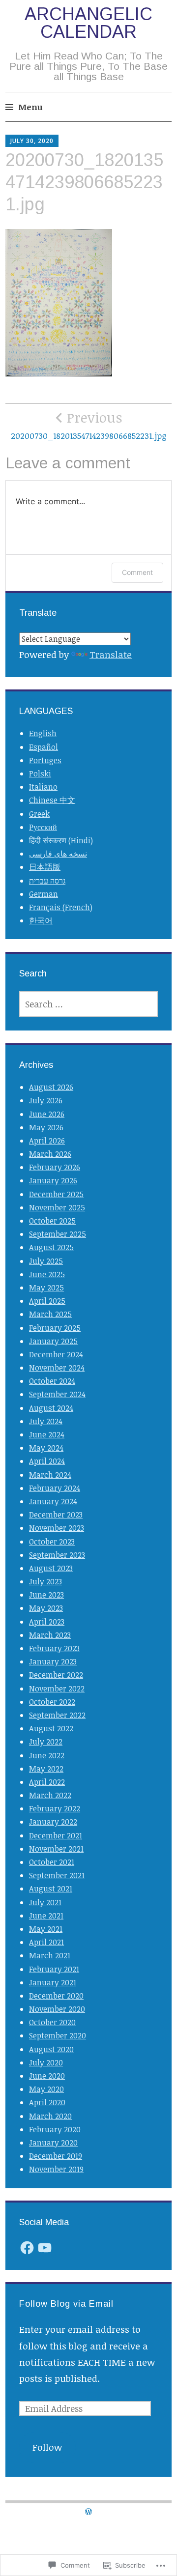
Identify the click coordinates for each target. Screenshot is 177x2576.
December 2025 (56, 1194)
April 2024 (47, 1461)
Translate (111, 655)
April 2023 (47, 1622)
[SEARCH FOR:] (88, 1004)
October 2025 (52, 1221)
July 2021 (45, 1902)
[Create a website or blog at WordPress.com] (88, 2512)
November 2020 (57, 2009)
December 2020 (56, 1996)
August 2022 (51, 1728)
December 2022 (56, 1675)
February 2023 (54, 1648)
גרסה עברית (47, 881)
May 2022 (46, 1769)
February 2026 (55, 1167)
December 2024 (56, 1354)
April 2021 (46, 1942)
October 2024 (52, 1381)
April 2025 (47, 1301)
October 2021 (52, 1862)
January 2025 (53, 1341)
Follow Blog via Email (66, 2304)
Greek (39, 814)
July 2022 (46, 1742)
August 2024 (51, 1408)
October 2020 (52, 2022)
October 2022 (52, 1702)
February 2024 (55, 1488)
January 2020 (53, 2143)
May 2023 (46, 1608)
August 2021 (51, 1889)
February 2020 (55, 2129)
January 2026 (53, 1180)
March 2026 (50, 1154)
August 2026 (51, 1087)
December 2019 (56, 2156)
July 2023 (45, 1581)
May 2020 (46, 2089)
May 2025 (46, 1288)
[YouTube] (45, 2248)
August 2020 (51, 2049)
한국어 (41, 920)
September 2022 (57, 1715)
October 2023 (52, 1542)
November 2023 (57, 1528)
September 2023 (57, 1555)
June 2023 (46, 1595)
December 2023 (56, 1515)
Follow (47, 2447)
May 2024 (46, 1448)
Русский (43, 827)
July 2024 (46, 1421)
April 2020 (47, 2102)
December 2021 (56, 1835)
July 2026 (46, 1100)
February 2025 (55, 1328)
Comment (137, 572)
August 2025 (51, 1247)
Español (44, 747)
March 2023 (50, 1635)
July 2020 (46, 2062)
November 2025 (57, 1207)
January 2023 (53, 1661)
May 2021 (46, 1929)
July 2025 (46, 1261)
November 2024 (57, 1368)
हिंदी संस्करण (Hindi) (61, 840)
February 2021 (54, 1969)
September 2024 (57, 1394)
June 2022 (47, 1755)
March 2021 (50, 1955)
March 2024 (50, 1475)
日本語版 (45, 867)
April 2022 (47, 1782)
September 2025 (58, 1234)
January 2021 (53, 1982)
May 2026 (46, 1127)
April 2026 (47, 1141)
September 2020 (58, 2035)
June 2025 (47, 1274)
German (44, 894)
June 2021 (46, 1916)
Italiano (43, 787)
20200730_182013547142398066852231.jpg (89, 425)
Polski (40, 773)
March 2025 (50, 1314)
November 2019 (56, 2169)
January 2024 (53, 1501)
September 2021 (57, 1875)
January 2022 (53, 1822)
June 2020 (47, 2076)
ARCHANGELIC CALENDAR (88, 23)
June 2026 (47, 1114)
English (43, 733)
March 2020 (50, 2116)
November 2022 (57, 1689)
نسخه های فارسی (58, 854)
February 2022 (55, 1808)
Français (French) (61, 907)
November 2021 (56, 1849)
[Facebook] (27, 2248)
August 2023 (51, 1568)
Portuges (45, 760)
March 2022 (50, 1795)
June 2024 (47, 1434)
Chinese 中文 (52, 800)
